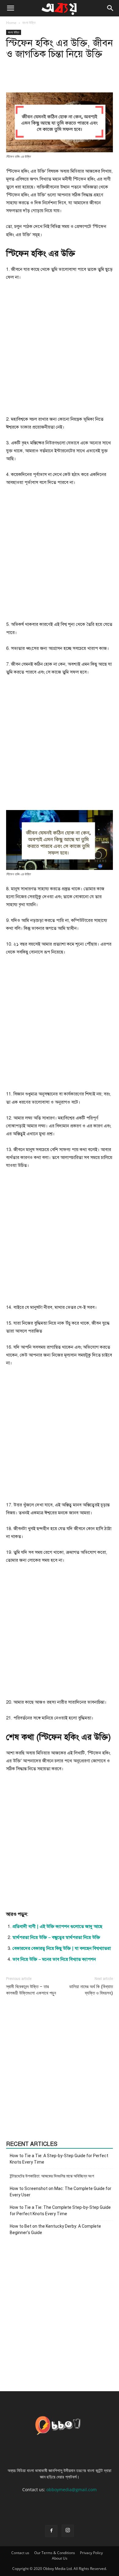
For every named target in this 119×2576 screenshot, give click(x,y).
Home (11, 23)
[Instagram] (68, 2531)
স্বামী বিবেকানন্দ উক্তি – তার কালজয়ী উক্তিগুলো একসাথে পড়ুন (31, 1990)
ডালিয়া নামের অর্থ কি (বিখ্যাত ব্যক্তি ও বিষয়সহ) (91, 1990)
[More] (85, 78)
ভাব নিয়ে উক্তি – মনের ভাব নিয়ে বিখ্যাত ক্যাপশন (54, 1959)
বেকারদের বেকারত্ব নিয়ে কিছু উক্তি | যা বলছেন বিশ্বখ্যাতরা (62, 1948)
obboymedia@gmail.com (72, 2490)
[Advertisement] (60, 351)
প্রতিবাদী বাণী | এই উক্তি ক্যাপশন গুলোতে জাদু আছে (57, 1926)
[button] (10, 8)
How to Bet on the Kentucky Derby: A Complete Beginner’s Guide (55, 2229)
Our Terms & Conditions (55, 2553)
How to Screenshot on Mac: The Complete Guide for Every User (61, 2192)
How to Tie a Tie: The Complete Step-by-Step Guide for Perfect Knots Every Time (60, 2210)
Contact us (20, 2553)
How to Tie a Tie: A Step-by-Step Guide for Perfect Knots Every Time (59, 2159)
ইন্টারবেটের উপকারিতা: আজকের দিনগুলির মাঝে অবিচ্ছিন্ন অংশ (52, 2176)
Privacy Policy (91, 2553)
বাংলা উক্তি (29, 23)
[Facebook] (51, 2531)
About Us (60, 2558)
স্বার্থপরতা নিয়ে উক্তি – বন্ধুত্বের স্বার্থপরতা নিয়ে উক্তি (56, 1937)
